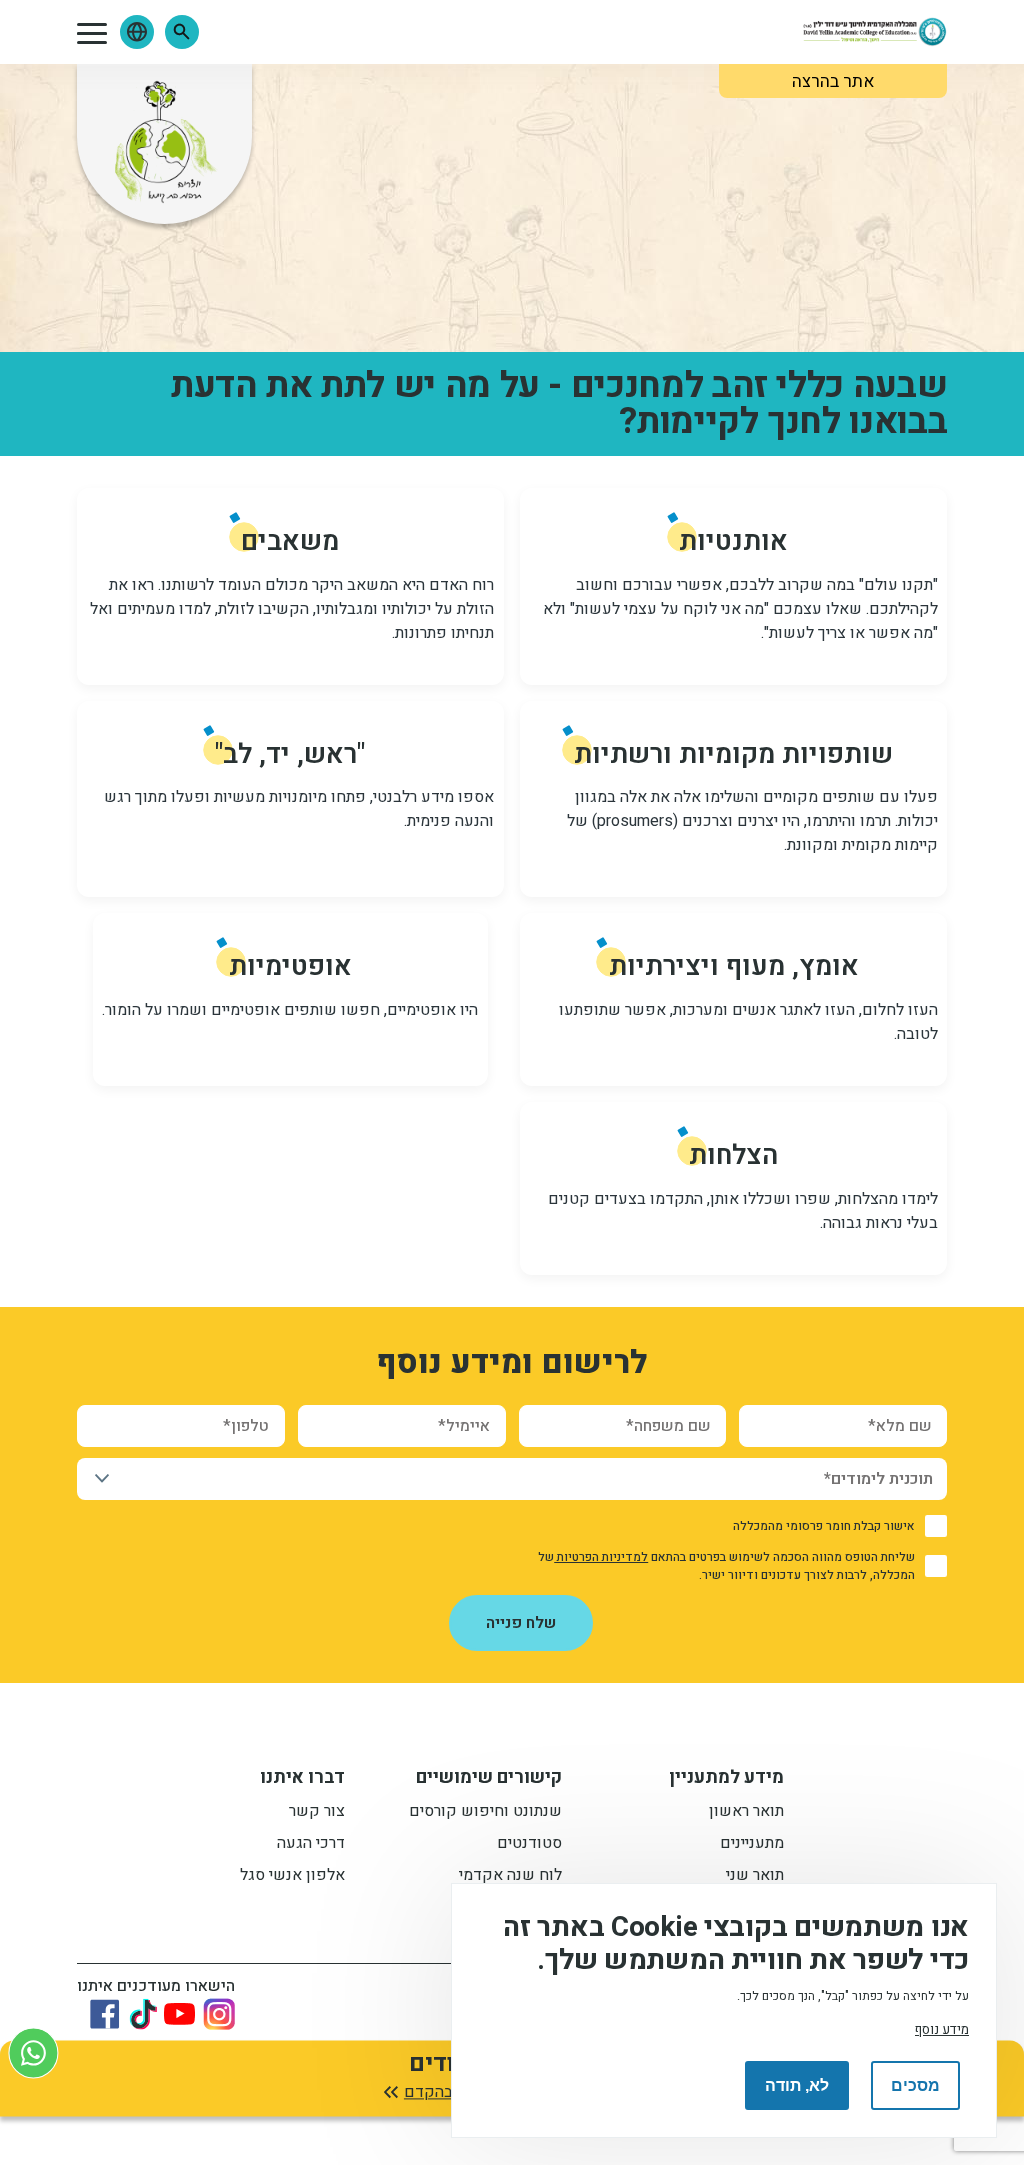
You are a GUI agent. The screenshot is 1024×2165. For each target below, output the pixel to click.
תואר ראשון (746, 1813)
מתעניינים (752, 1845)
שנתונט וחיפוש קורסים (485, 1813)
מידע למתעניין (726, 1780)
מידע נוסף (942, 2030)
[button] (182, 32)
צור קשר (317, 1813)
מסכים (915, 2085)
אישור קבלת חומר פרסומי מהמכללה (824, 1526)
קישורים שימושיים (489, 1780)
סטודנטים (529, 1845)
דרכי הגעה (311, 1845)
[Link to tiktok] (143, 2014)
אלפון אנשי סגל (292, 1877)
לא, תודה (797, 2085)
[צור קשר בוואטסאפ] (33, 2052)
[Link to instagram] (219, 2014)
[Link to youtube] (179, 2013)
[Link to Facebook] (105, 2014)
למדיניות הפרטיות (601, 1557)
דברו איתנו (302, 1780)
